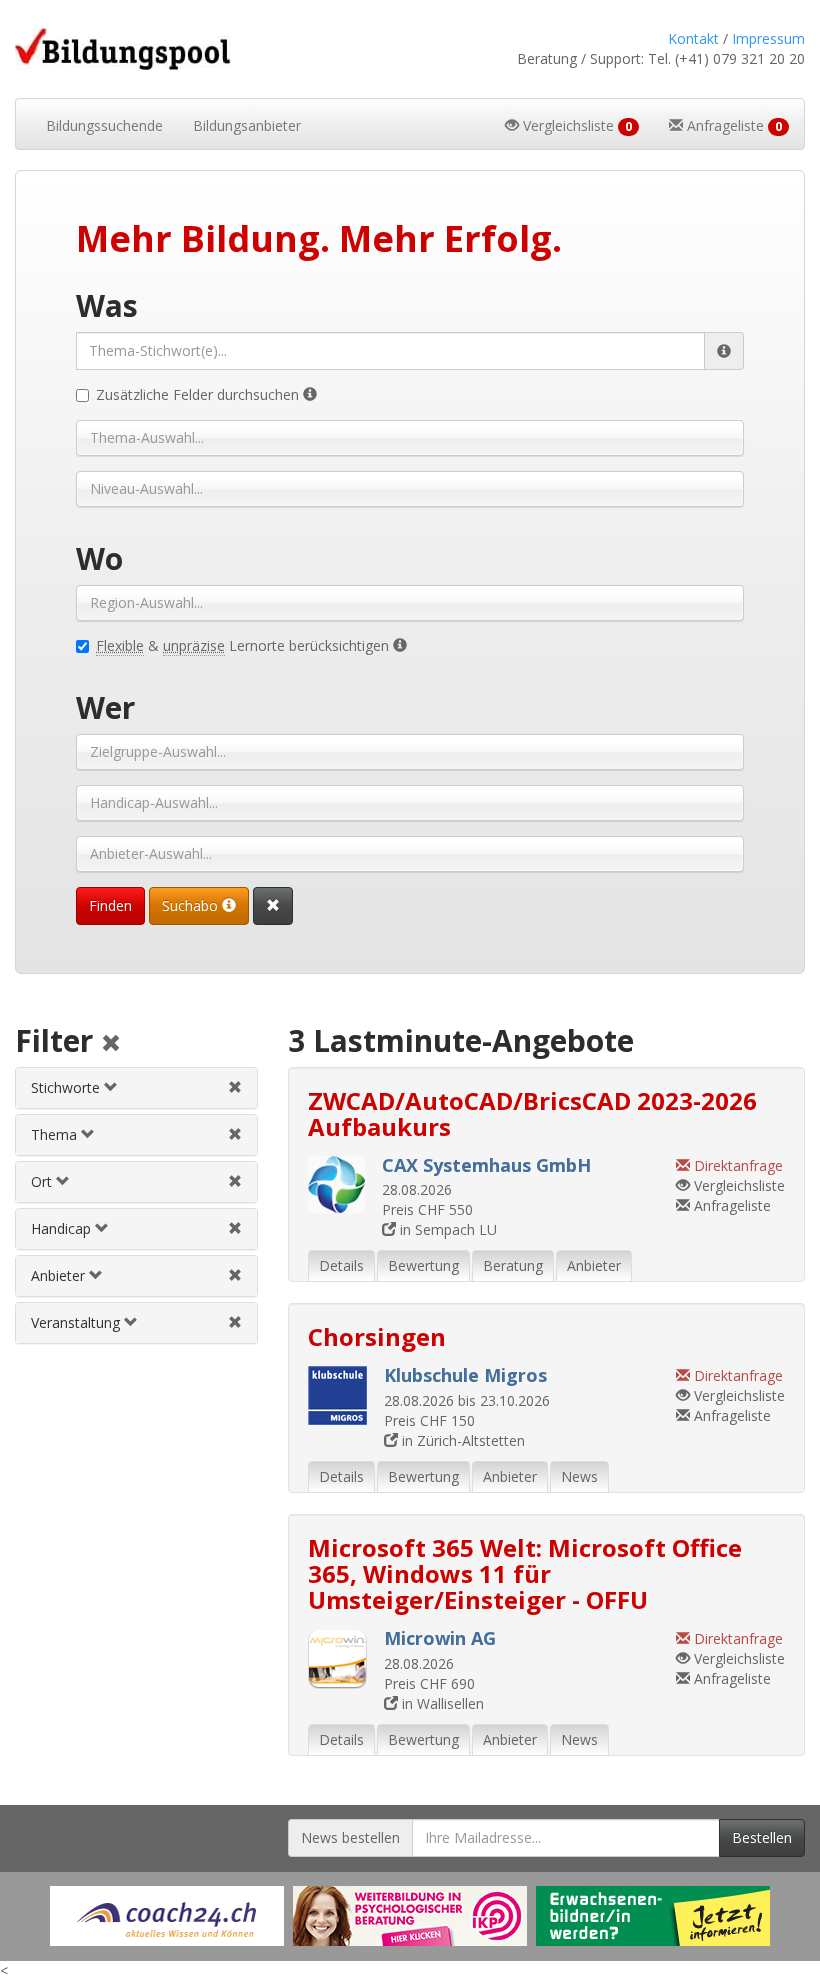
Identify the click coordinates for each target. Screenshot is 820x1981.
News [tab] (579, 1476)
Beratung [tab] (513, 1265)
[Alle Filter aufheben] (111, 1044)
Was (107, 305)
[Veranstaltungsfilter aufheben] (235, 1322)
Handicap (63, 1228)
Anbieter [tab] (594, 1265)
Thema (56, 1134)
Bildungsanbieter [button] (247, 125)
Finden (110, 905)
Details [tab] (341, 1265)
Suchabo (192, 905)
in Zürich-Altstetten (461, 1440)
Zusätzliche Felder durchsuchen (199, 394)
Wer (105, 707)
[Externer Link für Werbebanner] (167, 1916)
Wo (99, 558)
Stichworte (67, 1087)
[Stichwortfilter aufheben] (235, 1087)
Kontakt (693, 38)
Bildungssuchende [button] (104, 125)
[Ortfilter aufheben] (235, 1181)
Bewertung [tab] (423, 1265)
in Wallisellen (441, 1703)
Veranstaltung (77, 1322)
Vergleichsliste (737, 1185)
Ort (43, 1181)
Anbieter (60, 1275)
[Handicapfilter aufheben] (235, 1228)
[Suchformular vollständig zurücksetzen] (273, 906)
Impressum (768, 38)
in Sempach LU (446, 1229)
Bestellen (762, 1837)
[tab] (136, 1088)
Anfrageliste (730, 1205)
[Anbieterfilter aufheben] (235, 1275)
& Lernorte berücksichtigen (244, 645)
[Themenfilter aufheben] (235, 1134)
